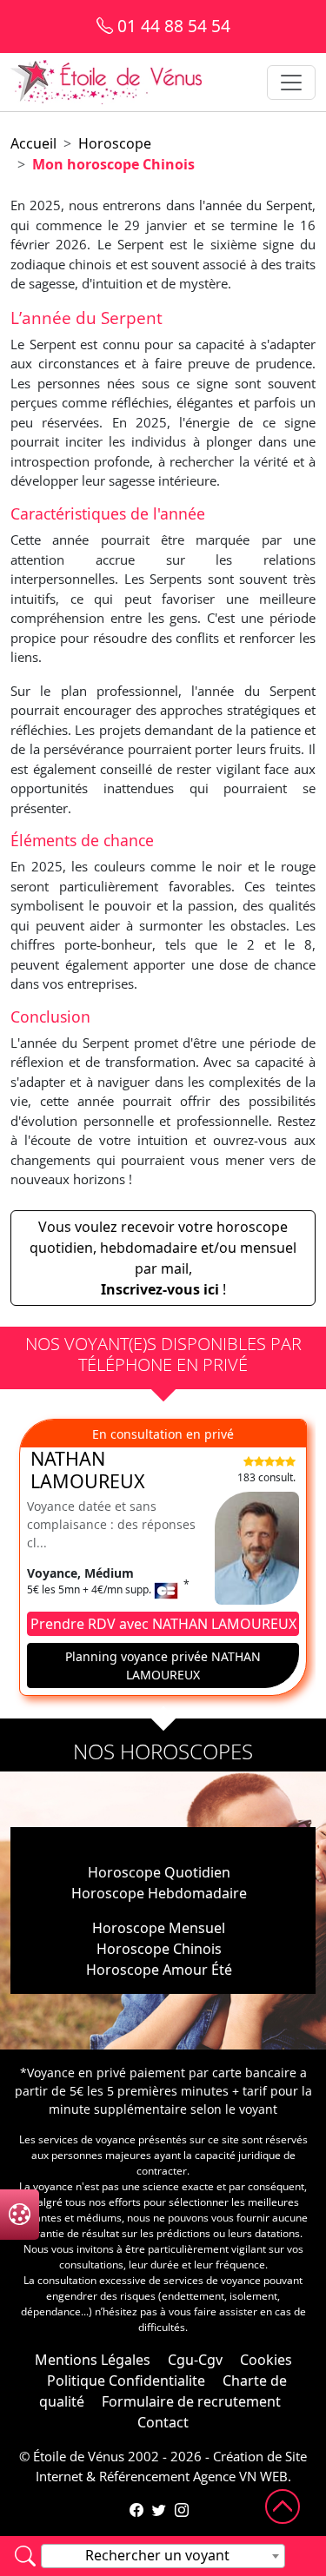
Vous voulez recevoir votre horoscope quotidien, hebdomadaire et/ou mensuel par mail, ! (163, 1258)
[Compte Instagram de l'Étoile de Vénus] (182, 2510)
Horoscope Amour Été (159, 1970)
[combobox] (163, 2556)
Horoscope (115, 143)
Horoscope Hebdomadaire (159, 1893)
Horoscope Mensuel (159, 1928)
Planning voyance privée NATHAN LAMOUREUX (163, 1665)
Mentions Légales (93, 2360)
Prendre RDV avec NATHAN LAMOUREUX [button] (163, 1624)
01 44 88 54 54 (172, 26)
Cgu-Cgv (195, 2360)
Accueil (33, 143)
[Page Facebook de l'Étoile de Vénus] (136, 2510)
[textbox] (163, 2555)
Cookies (266, 2360)
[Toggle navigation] (291, 83)
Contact (163, 2422)
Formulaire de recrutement (191, 2401)
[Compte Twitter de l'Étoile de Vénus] (159, 2510)
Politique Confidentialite (126, 2381)
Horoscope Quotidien (159, 1872)
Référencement (144, 2476)
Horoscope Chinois (159, 1949)
